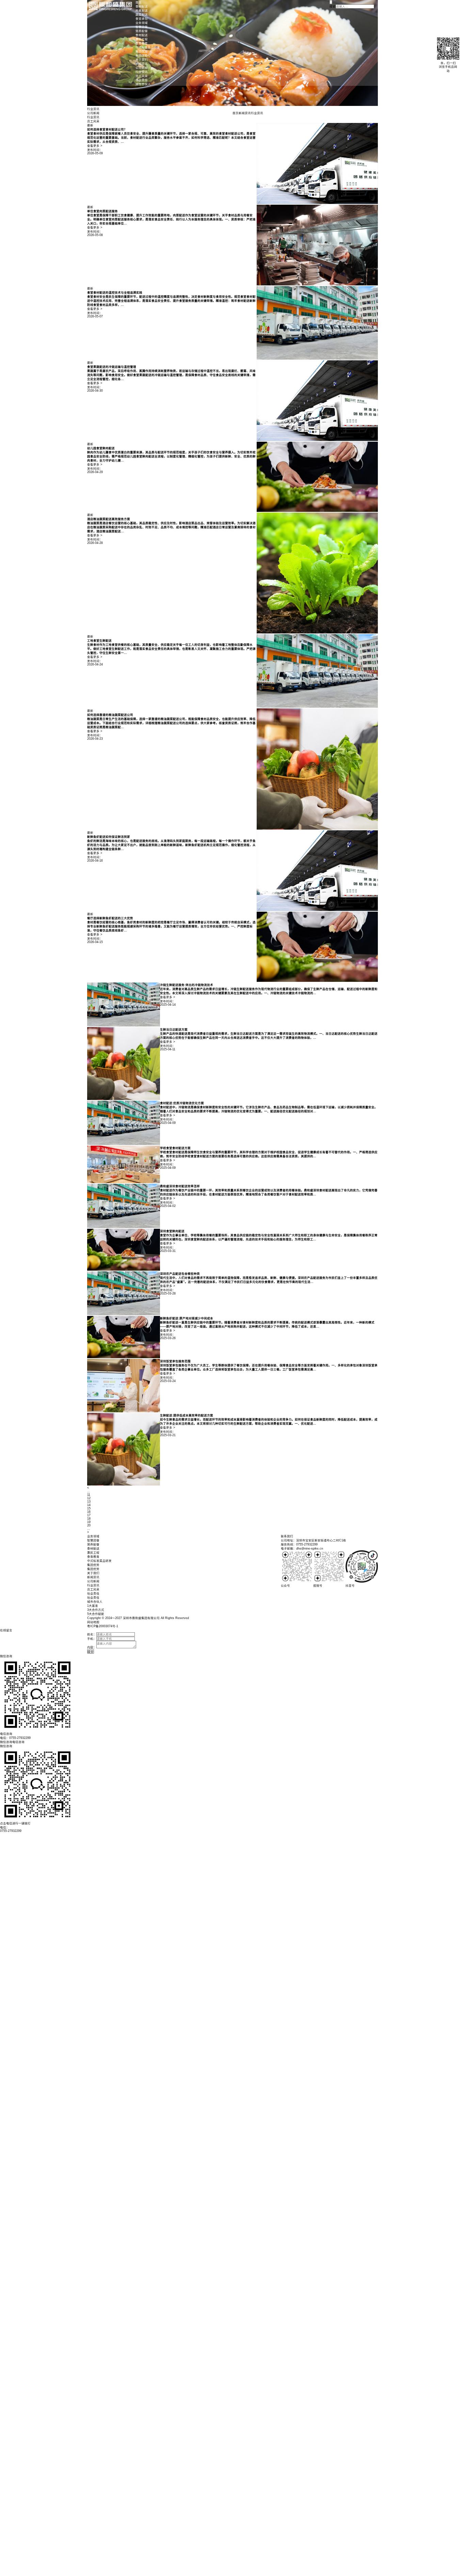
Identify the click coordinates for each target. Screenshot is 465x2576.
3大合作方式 (96, 1610)
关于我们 (142, 60)
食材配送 (142, 6)
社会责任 (142, 80)
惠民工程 (142, 39)
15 (89, 1508)
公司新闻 (142, 68)
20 (89, 1525)
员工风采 (142, 76)
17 (89, 1515)
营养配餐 (142, 31)
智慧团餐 (142, 27)
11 (89, 1495)
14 (89, 1505)
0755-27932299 (11, 1831)
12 (89, 1498)
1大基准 (93, 1606)
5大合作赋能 (96, 1614)
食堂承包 (142, 19)
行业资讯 (142, 72)
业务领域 (142, 23)
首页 (139, 2)
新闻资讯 (142, 64)
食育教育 (142, 43)
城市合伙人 (143, 84)
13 (89, 1502)
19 (89, 1522)
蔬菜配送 (142, 15)
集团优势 (142, 51)
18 (89, 1519)
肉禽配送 (142, 11)
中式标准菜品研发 (148, 47)
